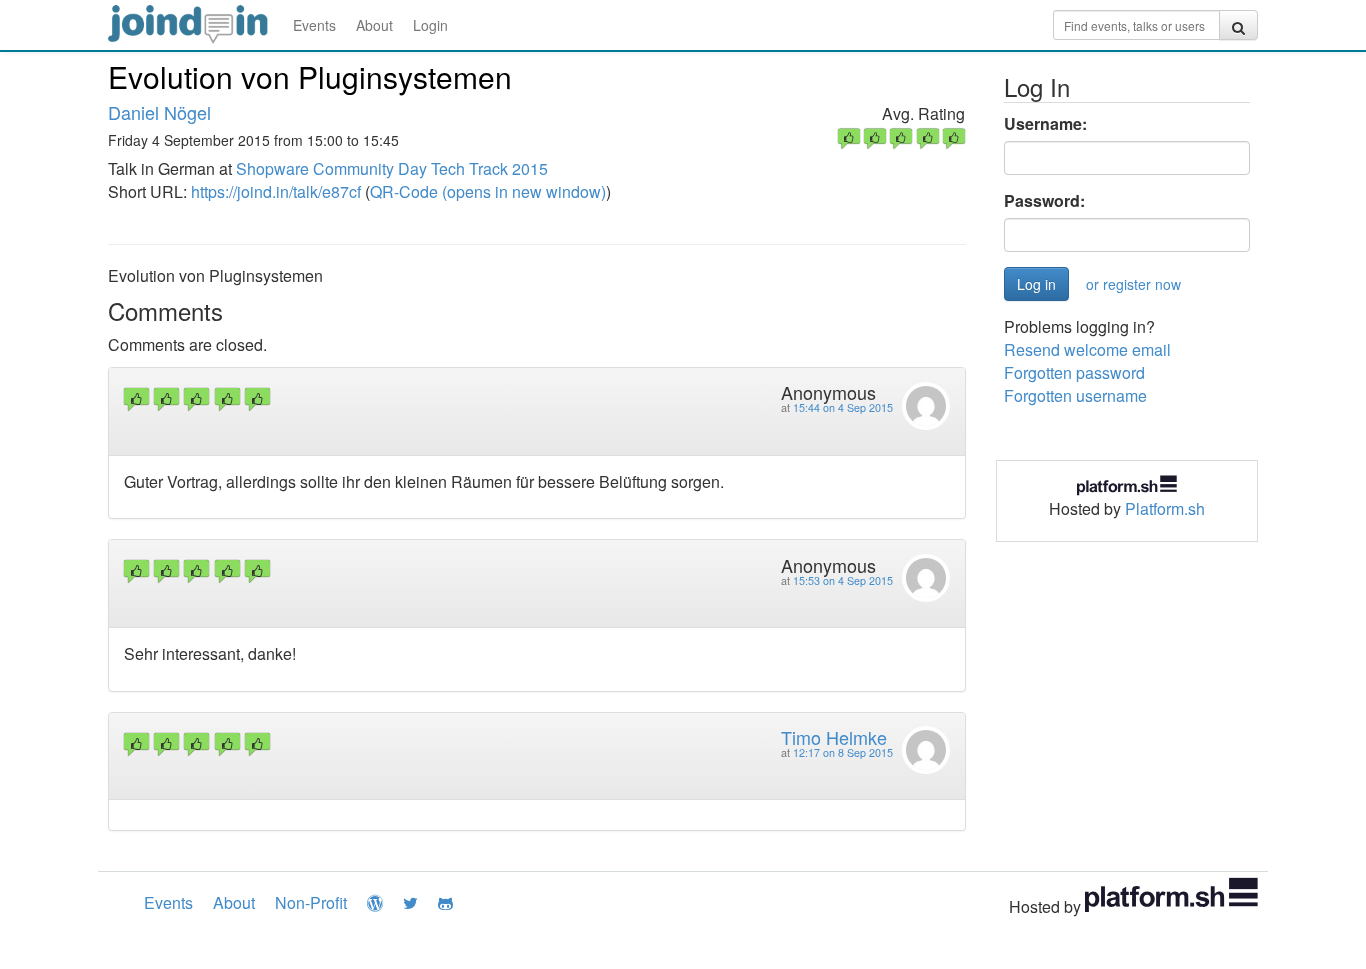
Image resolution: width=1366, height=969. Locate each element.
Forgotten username (1075, 395)
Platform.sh (1165, 508)
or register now (1133, 284)
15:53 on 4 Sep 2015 (843, 580)
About (374, 25)
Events (314, 25)
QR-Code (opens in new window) (488, 191)
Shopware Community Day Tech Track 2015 (392, 168)
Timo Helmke (834, 737)
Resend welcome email (1087, 349)
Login (430, 25)
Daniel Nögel (159, 112)
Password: (1044, 201)
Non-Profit (311, 902)
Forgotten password (1074, 372)
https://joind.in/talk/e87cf (276, 191)
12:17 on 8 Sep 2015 (843, 752)
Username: (1045, 124)
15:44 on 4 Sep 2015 (843, 407)
